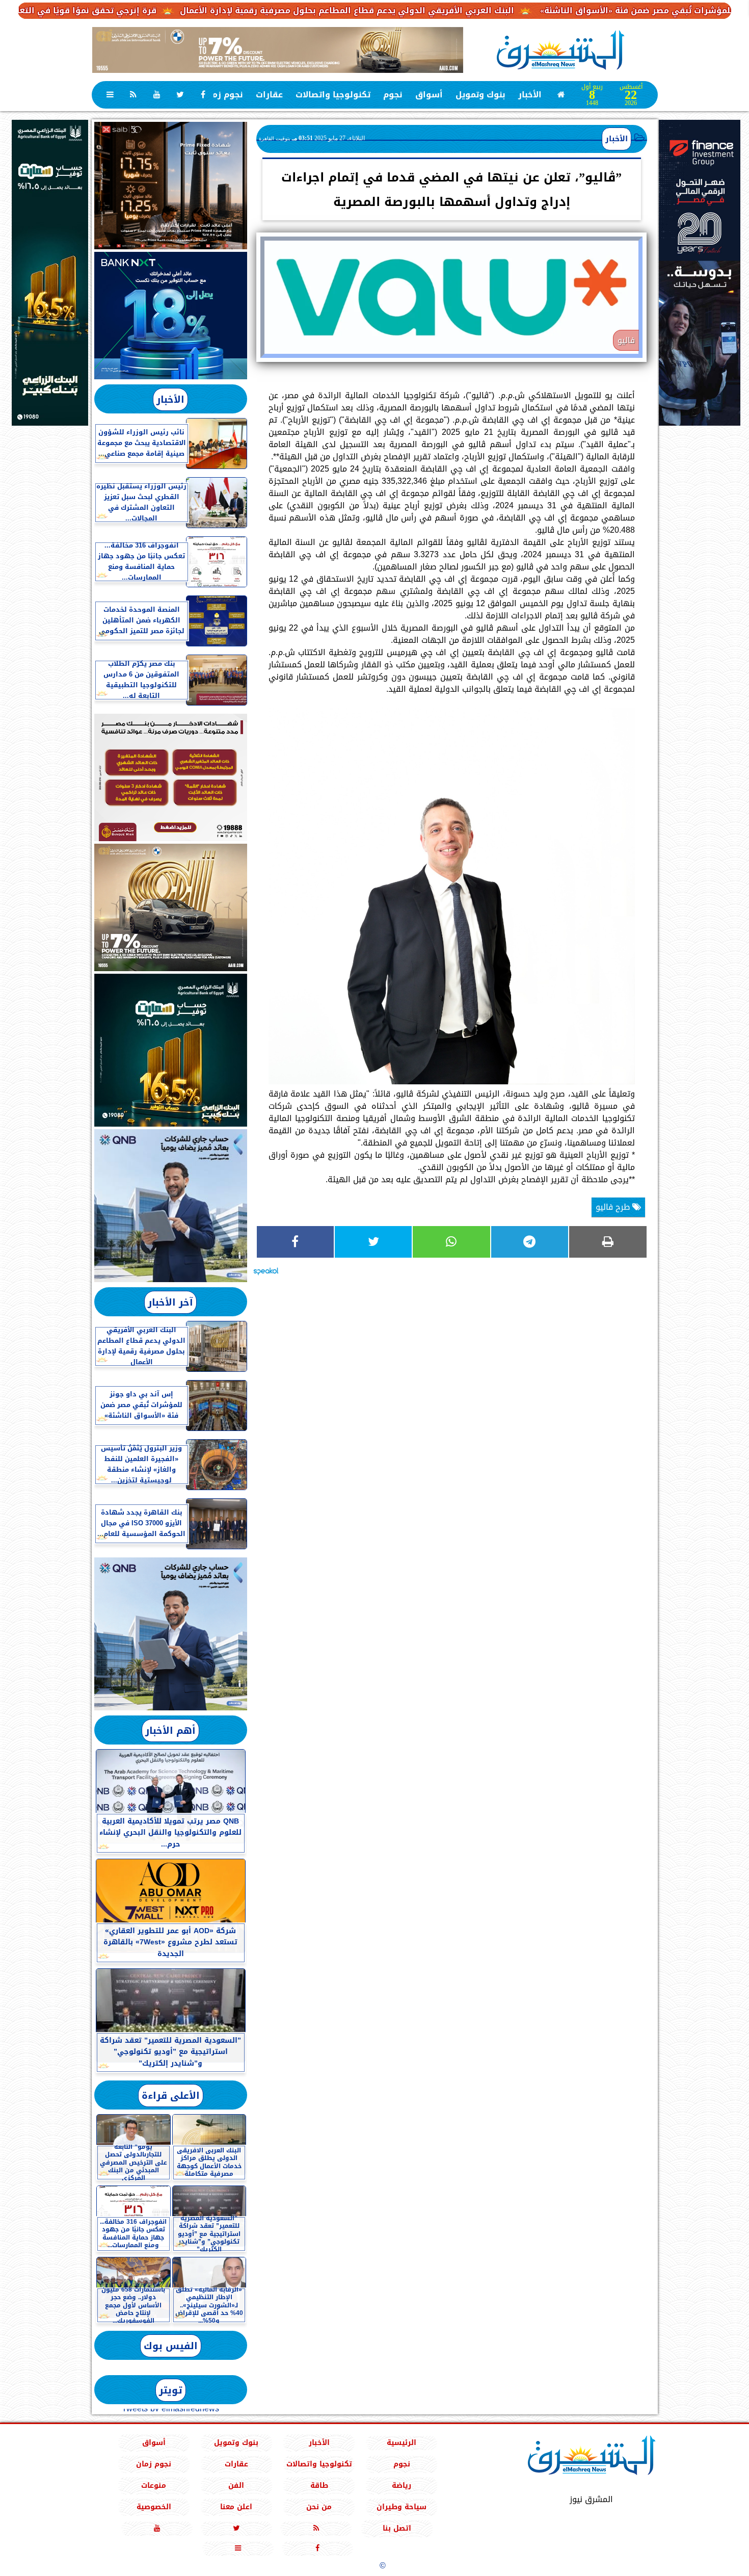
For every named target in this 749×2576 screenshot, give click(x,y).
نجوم (393, 95)
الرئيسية (402, 2443)
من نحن (319, 2507)
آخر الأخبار (170, 1302)
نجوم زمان (223, 95)
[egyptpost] (50, 273)
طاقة (319, 2486)
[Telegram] (530, 1242)
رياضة (402, 2486)
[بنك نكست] (171, 316)
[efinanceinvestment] (700, 324)
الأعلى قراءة (171, 2096)
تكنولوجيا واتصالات (333, 95)
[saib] (171, 186)
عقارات (269, 95)
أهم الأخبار (170, 1731)
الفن (236, 2486)
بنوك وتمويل (480, 95)
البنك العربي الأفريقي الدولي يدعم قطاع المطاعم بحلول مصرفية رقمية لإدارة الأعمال (440, 10)
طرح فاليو (614, 1207)
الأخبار (530, 95)
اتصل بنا (397, 2528)
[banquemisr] (171, 777)
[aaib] (278, 50)
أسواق (429, 95)
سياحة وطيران (402, 2507)
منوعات (154, 2486)
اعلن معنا (236, 2507)
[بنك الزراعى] (171, 1050)
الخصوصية (153, 2507)
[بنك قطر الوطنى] (171, 1634)
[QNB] (171, 1206)
